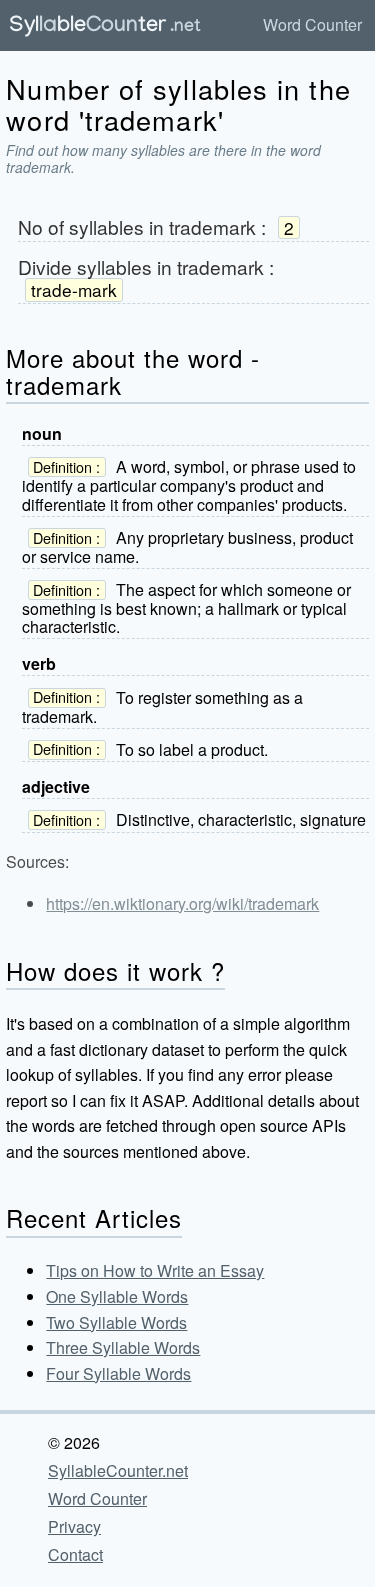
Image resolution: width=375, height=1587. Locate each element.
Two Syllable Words (116, 1322)
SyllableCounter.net (118, 1470)
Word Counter (312, 24)
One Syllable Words (117, 1296)
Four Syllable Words (118, 1373)
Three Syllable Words (123, 1347)
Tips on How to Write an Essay (155, 1270)
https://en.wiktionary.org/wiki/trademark (182, 903)
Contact (75, 1554)
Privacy (74, 1526)
